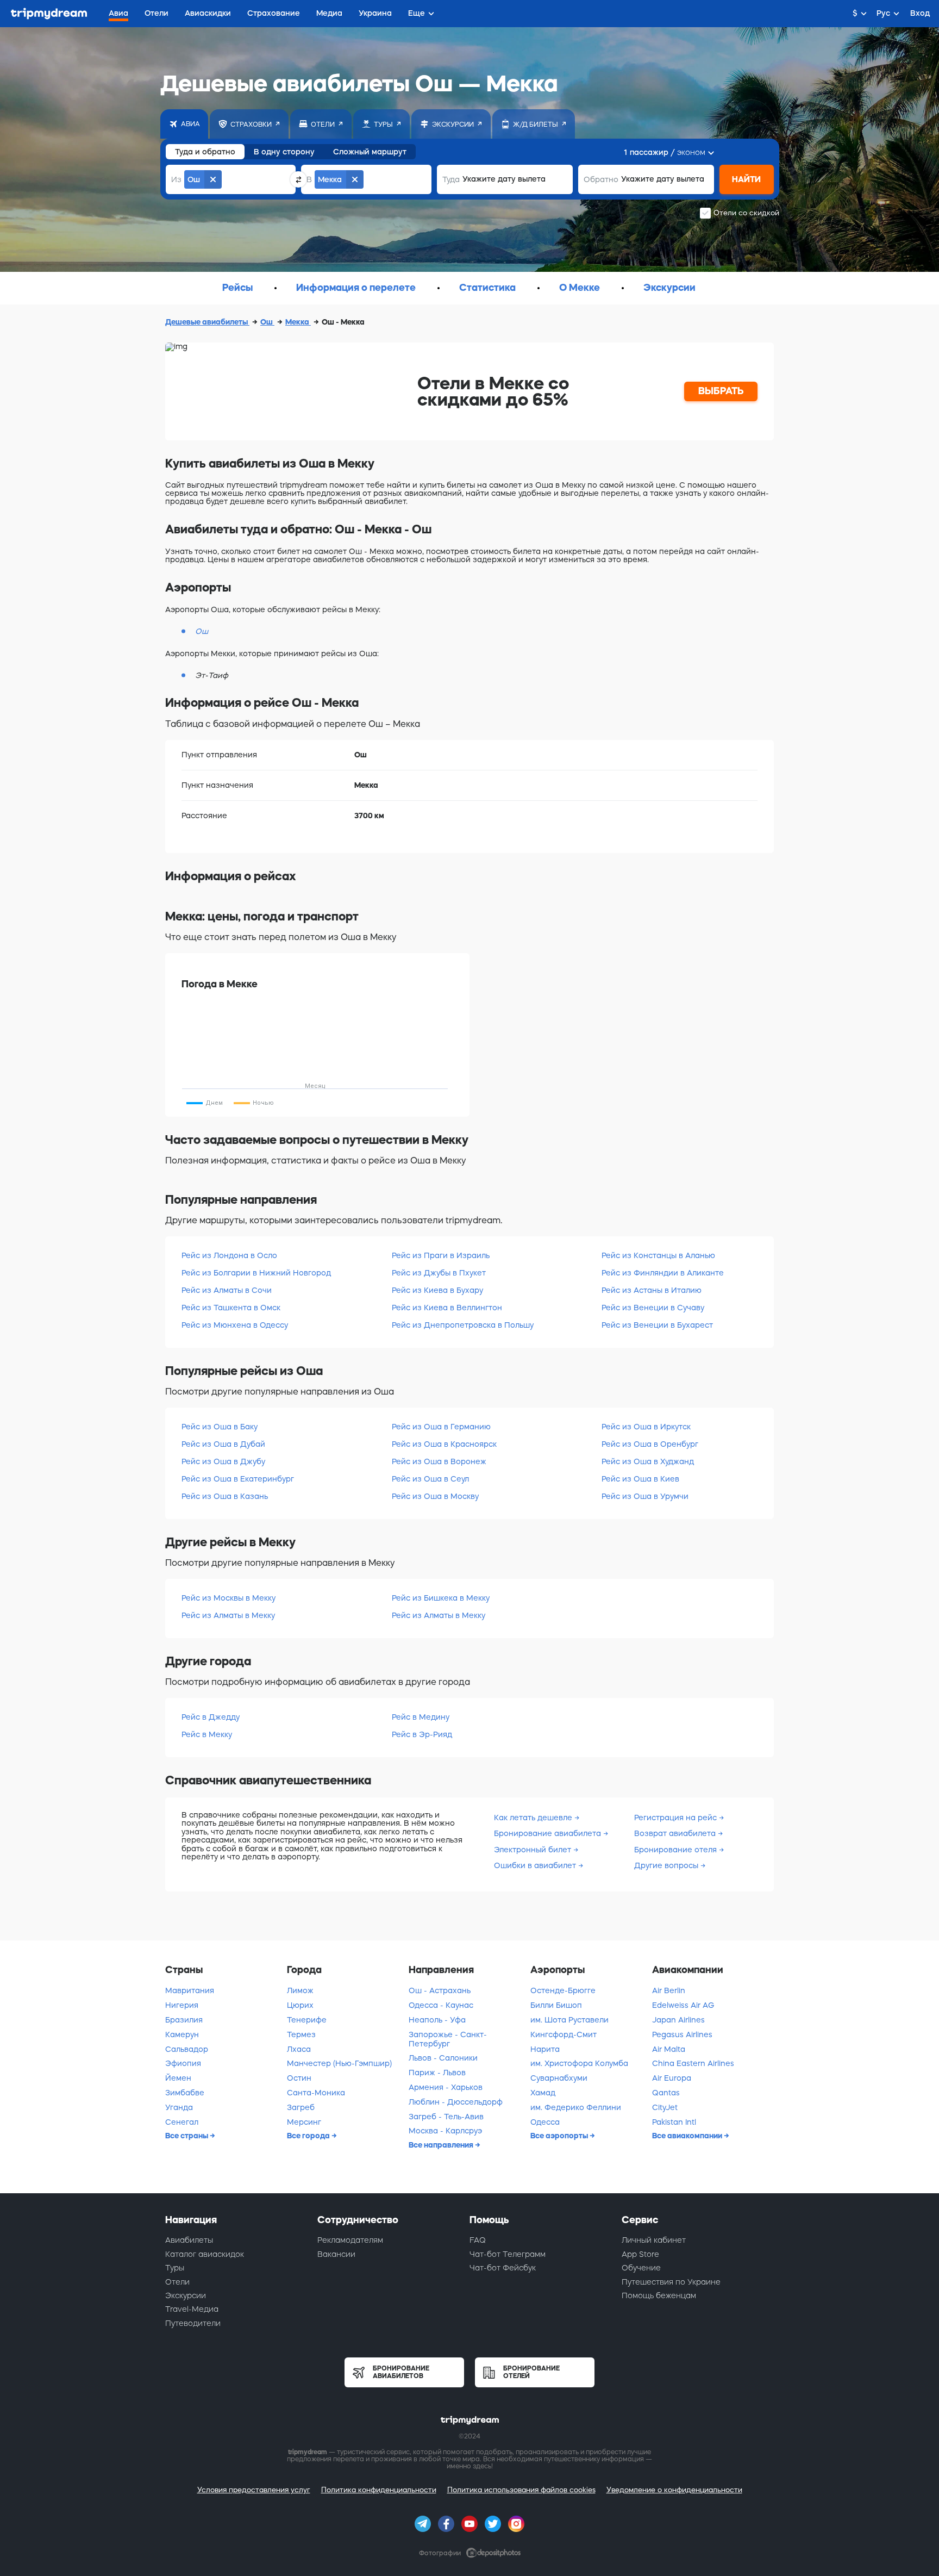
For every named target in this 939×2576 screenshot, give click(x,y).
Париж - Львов (437, 2073)
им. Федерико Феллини (576, 2107)
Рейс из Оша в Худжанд (648, 1461)
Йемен (178, 2078)
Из (176, 179)
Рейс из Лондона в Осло (229, 1255)
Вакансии (336, 2254)
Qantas (666, 2093)
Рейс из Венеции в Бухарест (657, 1325)
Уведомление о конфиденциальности (674, 2490)
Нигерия (182, 2005)
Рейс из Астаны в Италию (652, 1290)
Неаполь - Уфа (437, 2020)
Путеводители (193, 2323)
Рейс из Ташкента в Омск (231, 1308)
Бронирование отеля (677, 1850)
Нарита (545, 2049)
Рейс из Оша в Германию (441, 1427)
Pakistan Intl (674, 2122)
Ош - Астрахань (440, 1990)
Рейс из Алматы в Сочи (227, 1290)
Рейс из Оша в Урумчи (645, 1496)
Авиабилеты (189, 2240)
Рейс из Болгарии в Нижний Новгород (256, 1273)
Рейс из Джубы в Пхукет (439, 1273)
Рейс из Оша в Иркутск (646, 1427)
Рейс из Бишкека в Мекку (441, 1598)
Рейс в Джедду (211, 1717)
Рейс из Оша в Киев (640, 1479)
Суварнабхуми (559, 2078)
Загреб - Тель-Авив (446, 2117)
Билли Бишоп (556, 2005)
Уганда (179, 2107)
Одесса (545, 2122)
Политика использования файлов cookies (521, 2490)
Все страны (187, 2136)
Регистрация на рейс (677, 1818)
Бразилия (184, 2020)
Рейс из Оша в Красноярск (444, 1444)
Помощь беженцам (659, 2295)
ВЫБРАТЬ (721, 391)
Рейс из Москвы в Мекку (229, 1598)
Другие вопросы (667, 1865)
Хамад (543, 2093)
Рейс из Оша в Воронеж (439, 1461)
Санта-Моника (316, 2093)
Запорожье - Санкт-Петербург (448, 2039)
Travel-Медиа (192, 2309)
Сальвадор (187, 2049)
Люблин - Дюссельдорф (456, 2102)
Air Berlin (669, 1990)
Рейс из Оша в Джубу (223, 1461)
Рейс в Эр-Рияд (422, 1734)
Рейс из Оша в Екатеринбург (238, 1479)
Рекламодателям (350, 2240)
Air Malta (669, 2049)
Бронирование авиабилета (549, 1833)
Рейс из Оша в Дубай (223, 1444)
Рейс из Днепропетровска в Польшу (463, 1325)
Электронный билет (534, 1850)
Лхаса (299, 2049)
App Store (640, 2254)
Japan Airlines (678, 2020)
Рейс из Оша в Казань (225, 1496)
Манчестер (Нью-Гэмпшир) (339, 2063)
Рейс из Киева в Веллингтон (447, 1308)
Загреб (301, 2107)
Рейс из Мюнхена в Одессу (235, 1325)
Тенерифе (307, 2020)
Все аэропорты (560, 2136)
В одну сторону (284, 152)
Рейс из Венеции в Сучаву (653, 1308)
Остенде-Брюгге (563, 1990)
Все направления (442, 2145)
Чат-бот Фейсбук (503, 2268)
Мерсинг (304, 2122)
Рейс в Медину (421, 1717)
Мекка (298, 322)
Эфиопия (183, 2063)
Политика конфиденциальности (379, 2490)
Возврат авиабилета (676, 1833)
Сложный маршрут (370, 152)
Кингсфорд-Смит (564, 2034)
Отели (177, 2282)
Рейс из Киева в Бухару (437, 1290)
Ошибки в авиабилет (536, 1865)
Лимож (300, 1990)
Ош (267, 322)
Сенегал (182, 2122)
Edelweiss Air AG (683, 2005)
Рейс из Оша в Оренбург (650, 1444)
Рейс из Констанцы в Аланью (658, 1255)
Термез (301, 2034)
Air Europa (672, 2078)
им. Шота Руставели (569, 2020)
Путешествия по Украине (671, 2282)
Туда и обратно (205, 152)
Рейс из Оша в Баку (220, 1427)
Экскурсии (186, 2295)
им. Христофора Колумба (579, 2063)
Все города (309, 2136)
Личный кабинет (654, 2240)
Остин (299, 2078)
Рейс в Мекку (207, 1734)
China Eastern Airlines (693, 2063)
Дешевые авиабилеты (207, 322)
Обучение (641, 2268)
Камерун (182, 2034)
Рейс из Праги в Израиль (441, 1255)
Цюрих (300, 2005)
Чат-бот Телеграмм (508, 2254)
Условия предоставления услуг (254, 2490)
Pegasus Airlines (682, 2034)
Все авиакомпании (688, 2136)
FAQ (478, 2240)
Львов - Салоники (443, 2058)
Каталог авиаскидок (205, 2254)
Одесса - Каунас (441, 2005)
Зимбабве (185, 2093)
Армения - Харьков (446, 2087)
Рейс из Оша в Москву (435, 1496)
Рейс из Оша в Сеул (430, 1479)
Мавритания (190, 1990)
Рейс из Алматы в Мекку (228, 1615)
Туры (175, 2268)
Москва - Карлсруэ (445, 2131)
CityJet (665, 2107)
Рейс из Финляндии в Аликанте (663, 1273)
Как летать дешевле (534, 1818)
